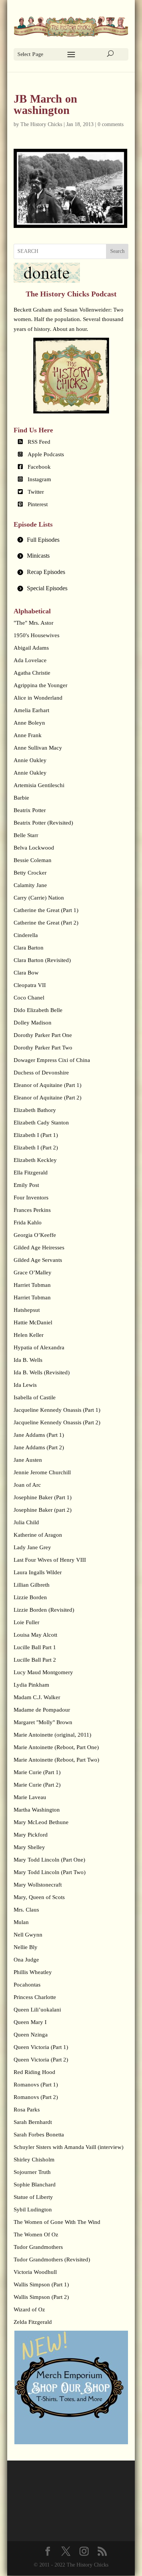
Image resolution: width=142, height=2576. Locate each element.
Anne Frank (28, 735)
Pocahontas (27, 1985)
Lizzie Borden (30, 1597)
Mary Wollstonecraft (38, 1885)
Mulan (21, 1922)
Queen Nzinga (31, 2035)
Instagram (39, 479)
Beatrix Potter (30, 810)
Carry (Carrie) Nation (39, 898)
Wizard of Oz (29, 2309)
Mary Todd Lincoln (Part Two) (50, 1872)
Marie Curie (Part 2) (37, 1785)
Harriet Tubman (32, 1285)
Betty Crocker (30, 873)
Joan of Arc (27, 1485)
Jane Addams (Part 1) (39, 1435)
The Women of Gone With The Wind (57, 2222)
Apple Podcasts (46, 454)
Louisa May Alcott (35, 1635)
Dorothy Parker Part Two (43, 1048)
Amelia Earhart (31, 710)
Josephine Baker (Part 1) (43, 1497)
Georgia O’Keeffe (35, 1235)
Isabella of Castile (35, 1397)
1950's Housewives (37, 635)
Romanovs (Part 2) (36, 2097)
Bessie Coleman (33, 860)
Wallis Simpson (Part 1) (41, 2284)
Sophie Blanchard (35, 2185)
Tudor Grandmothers (38, 2247)
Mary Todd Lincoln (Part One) (49, 1860)
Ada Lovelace (30, 660)
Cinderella (26, 935)
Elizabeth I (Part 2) (36, 1148)
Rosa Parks (27, 2110)
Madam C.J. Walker (37, 1697)
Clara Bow (26, 973)
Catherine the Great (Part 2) (46, 923)
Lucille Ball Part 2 (35, 1660)
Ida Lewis (25, 1385)
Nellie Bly (26, 1947)
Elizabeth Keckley (35, 1160)
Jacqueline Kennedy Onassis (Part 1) (57, 1410)
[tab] (71, 540)
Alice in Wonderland (38, 698)
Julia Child (26, 1522)
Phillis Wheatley (33, 1972)
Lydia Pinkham (31, 1685)
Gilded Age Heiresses (39, 1247)
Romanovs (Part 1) (36, 2085)
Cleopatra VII (30, 985)
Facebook (39, 467)
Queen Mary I (30, 2022)
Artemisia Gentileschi (39, 785)
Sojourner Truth (32, 2172)
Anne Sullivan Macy (38, 748)
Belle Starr (26, 835)
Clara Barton (29, 948)
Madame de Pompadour (42, 1710)
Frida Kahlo (28, 1223)
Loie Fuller (27, 1622)
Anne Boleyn (29, 723)
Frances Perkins (32, 1210)
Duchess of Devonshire (41, 1073)
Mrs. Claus (26, 1910)
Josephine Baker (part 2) (43, 1510)
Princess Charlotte (35, 1997)
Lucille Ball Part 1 (35, 1647)
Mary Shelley (29, 1847)
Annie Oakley (30, 760)
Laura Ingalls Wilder (38, 1572)
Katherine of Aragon (38, 1535)
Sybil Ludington (33, 2210)
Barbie (21, 798)
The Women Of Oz (36, 2235)
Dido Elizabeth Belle (38, 1010)
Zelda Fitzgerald (33, 2322)
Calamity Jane (30, 885)
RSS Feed (39, 442)
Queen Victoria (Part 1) (41, 2047)
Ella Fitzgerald (31, 1173)
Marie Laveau (30, 1797)
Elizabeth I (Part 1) (36, 1135)
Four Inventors (31, 1198)
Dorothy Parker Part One (43, 1035)
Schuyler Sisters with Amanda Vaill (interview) (69, 2147)
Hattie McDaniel (33, 1322)
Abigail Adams (31, 648)
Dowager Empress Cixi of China (52, 1060)
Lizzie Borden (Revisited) (44, 1610)
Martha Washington (37, 1810)
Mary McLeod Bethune (41, 1822)
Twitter (36, 492)
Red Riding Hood (34, 2072)
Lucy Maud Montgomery (43, 1672)
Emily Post (26, 1185)
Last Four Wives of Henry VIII (50, 1560)
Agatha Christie (32, 673)
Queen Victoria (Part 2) (41, 2060)
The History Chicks (41, 124)
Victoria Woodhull (35, 2272)
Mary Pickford (31, 1835)
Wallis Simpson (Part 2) (41, 2297)
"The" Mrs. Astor (34, 623)
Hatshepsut (27, 1310)
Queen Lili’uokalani (37, 2010)
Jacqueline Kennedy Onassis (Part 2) (57, 1422)
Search (117, 251)
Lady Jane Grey (32, 1547)
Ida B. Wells (28, 1360)
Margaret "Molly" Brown (43, 1722)
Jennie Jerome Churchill (42, 1472)
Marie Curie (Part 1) (37, 1772)
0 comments (111, 124)
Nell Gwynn (28, 1935)
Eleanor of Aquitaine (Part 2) (48, 1098)
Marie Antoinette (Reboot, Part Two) (56, 1760)
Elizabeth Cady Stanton (41, 1123)
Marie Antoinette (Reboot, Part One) (56, 1747)
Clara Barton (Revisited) (42, 960)
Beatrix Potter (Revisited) (43, 823)
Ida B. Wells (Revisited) (42, 1372)
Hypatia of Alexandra (39, 1347)
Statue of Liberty (33, 2197)
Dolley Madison (33, 1023)
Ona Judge (26, 1960)
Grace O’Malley (33, 1272)
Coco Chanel (29, 998)
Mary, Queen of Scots (39, 1897)
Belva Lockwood (34, 848)
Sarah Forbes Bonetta (39, 2135)
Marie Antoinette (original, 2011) (52, 1735)
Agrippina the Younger (41, 685)
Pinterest (38, 504)
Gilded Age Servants (38, 1260)
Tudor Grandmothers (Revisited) (52, 2259)
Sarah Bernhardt (33, 2122)
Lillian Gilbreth (32, 1585)
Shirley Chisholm (34, 2160)
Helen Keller (29, 1335)
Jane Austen (28, 1460)
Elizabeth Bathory (35, 1110)
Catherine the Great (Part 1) (46, 910)
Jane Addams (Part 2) (39, 1447)
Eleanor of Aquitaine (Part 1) (48, 1085)
